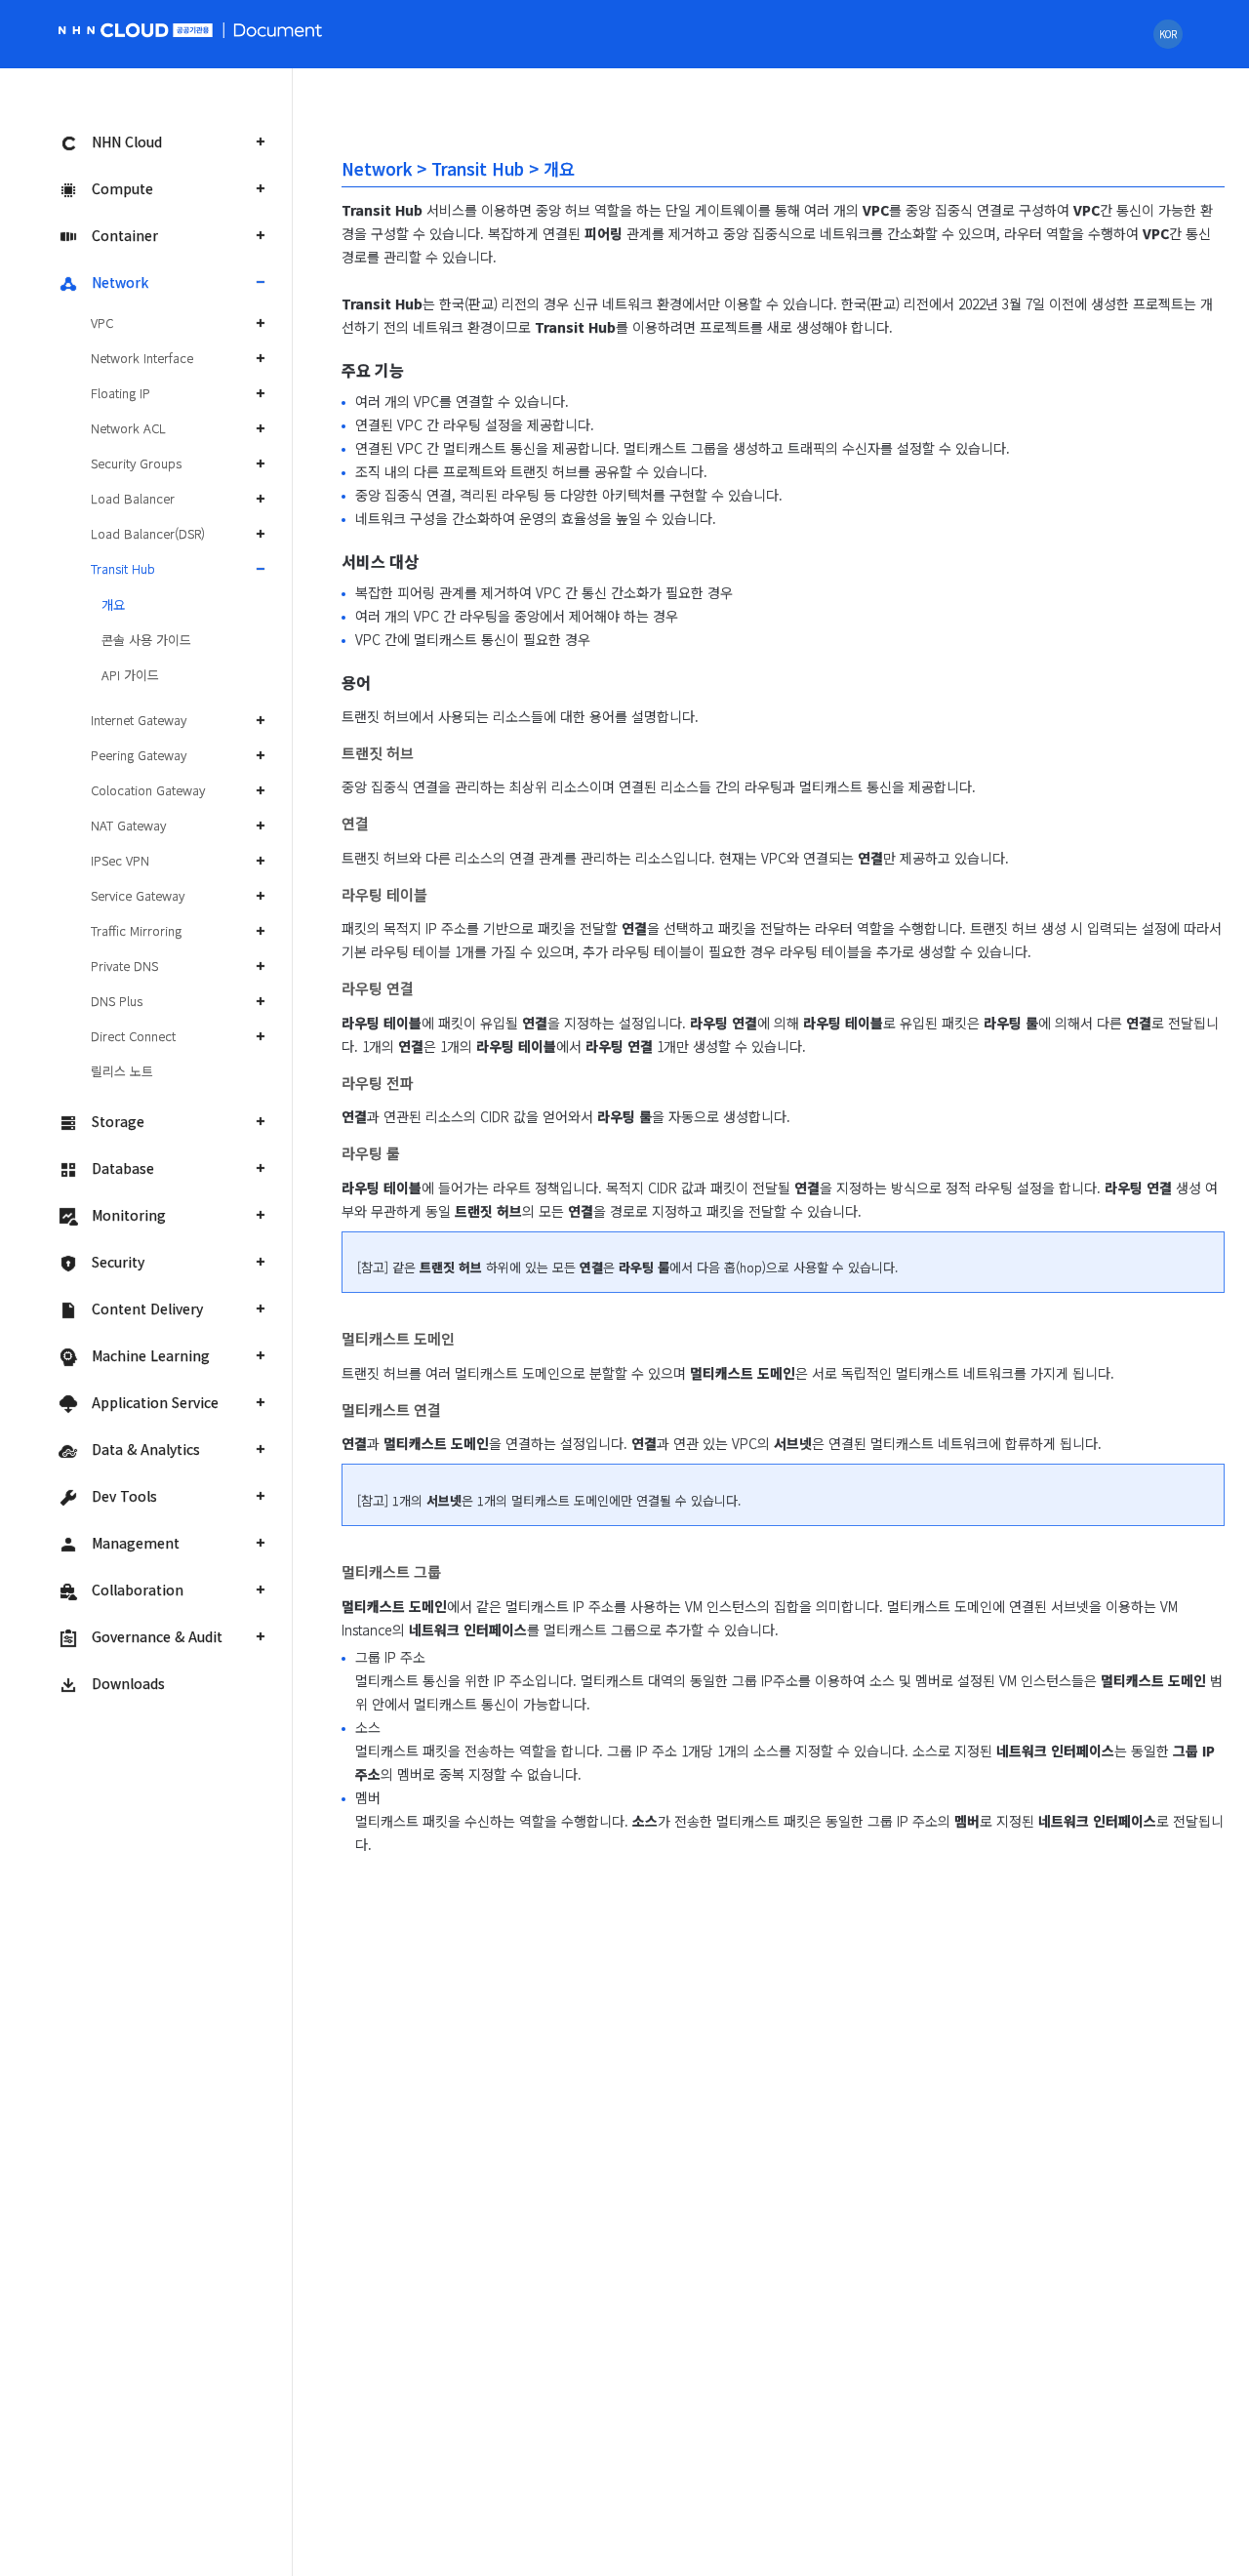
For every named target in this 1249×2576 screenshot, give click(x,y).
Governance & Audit (157, 1636)
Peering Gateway (139, 755)
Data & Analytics (146, 1449)
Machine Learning (151, 1355)
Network (120, 282)
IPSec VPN (120, 860)
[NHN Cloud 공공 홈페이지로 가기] (138, 28)
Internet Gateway (139, 720)
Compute (122, 188)
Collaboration (138, 1590)
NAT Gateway (128, 825)
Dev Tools (124, 1496)
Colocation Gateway (148, 790)
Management (136, 1543)
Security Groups (136, 463)
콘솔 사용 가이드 (146, 640)
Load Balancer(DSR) (148, 533)
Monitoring (129, 1215)
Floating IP (121, 393)
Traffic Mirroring (136, 930)
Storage (118, 1121)
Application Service (155, 1402)
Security (118, 1262)
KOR (1168, 34)
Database (123, 1168)
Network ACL (128, 428)
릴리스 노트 (122, 1071)
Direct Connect (133, 1036)
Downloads (128, 1683)
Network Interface (142, 358)
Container (125, 235)
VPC (102, 322)
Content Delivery (147, 1308)
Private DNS (124, 966)
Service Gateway (138, 895)
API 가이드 (130, 675)
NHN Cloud (127, 141)
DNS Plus (117, 1001)
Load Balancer (133, 498)
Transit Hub (123, 568)
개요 (113, 604)
